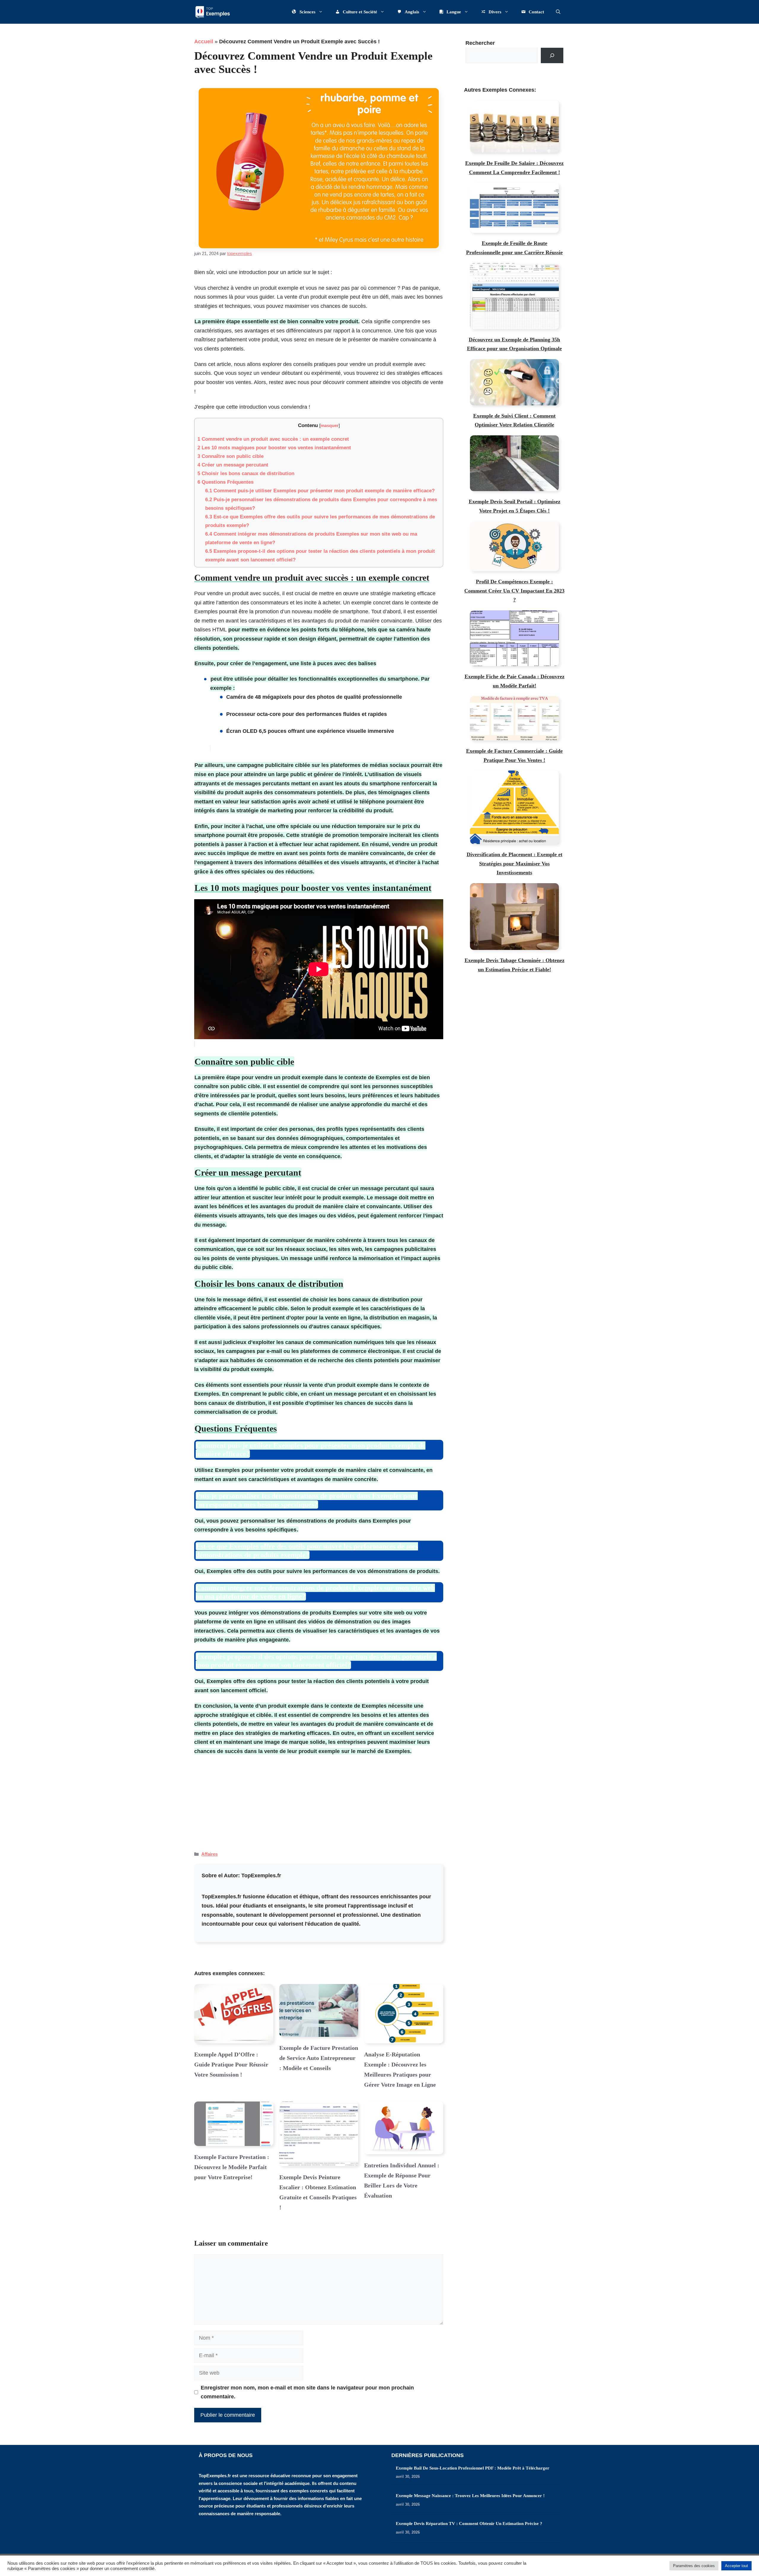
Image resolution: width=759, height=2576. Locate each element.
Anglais (412, 12)
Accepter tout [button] (736, 2566)
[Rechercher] (552, 55)
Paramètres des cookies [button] (694, 2566)
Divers (495, 12)
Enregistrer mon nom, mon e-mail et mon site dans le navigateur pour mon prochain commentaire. (307, 2392)
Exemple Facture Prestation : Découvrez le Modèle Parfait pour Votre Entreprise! (232, 2167)
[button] (558, 12)
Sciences (307, 12)
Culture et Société (360, 12)
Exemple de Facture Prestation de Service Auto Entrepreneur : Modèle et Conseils (319, 2058)
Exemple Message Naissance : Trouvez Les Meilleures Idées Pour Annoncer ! (470, 2496)
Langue (454, 12)
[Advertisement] (319, 1800)
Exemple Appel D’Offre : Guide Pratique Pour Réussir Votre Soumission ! (231, 2064)
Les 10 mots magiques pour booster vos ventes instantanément (274, 448)
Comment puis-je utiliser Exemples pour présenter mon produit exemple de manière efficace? (320, 491)
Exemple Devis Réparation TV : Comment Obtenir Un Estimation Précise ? (469, 2524)
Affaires (209, 1854)
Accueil (204, 42)
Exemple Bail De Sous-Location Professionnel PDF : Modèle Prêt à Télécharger (473, 2468)
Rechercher (480, 43)
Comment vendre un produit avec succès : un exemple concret (273, 439)
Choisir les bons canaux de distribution (246, 473)
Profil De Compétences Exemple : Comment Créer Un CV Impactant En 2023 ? (514, 591)
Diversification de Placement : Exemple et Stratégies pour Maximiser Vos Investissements (515, 863)
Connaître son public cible (231, 456)
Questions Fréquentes (225, 482)
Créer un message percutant (233, 465)
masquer (330, 425)
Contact (536, 12)
